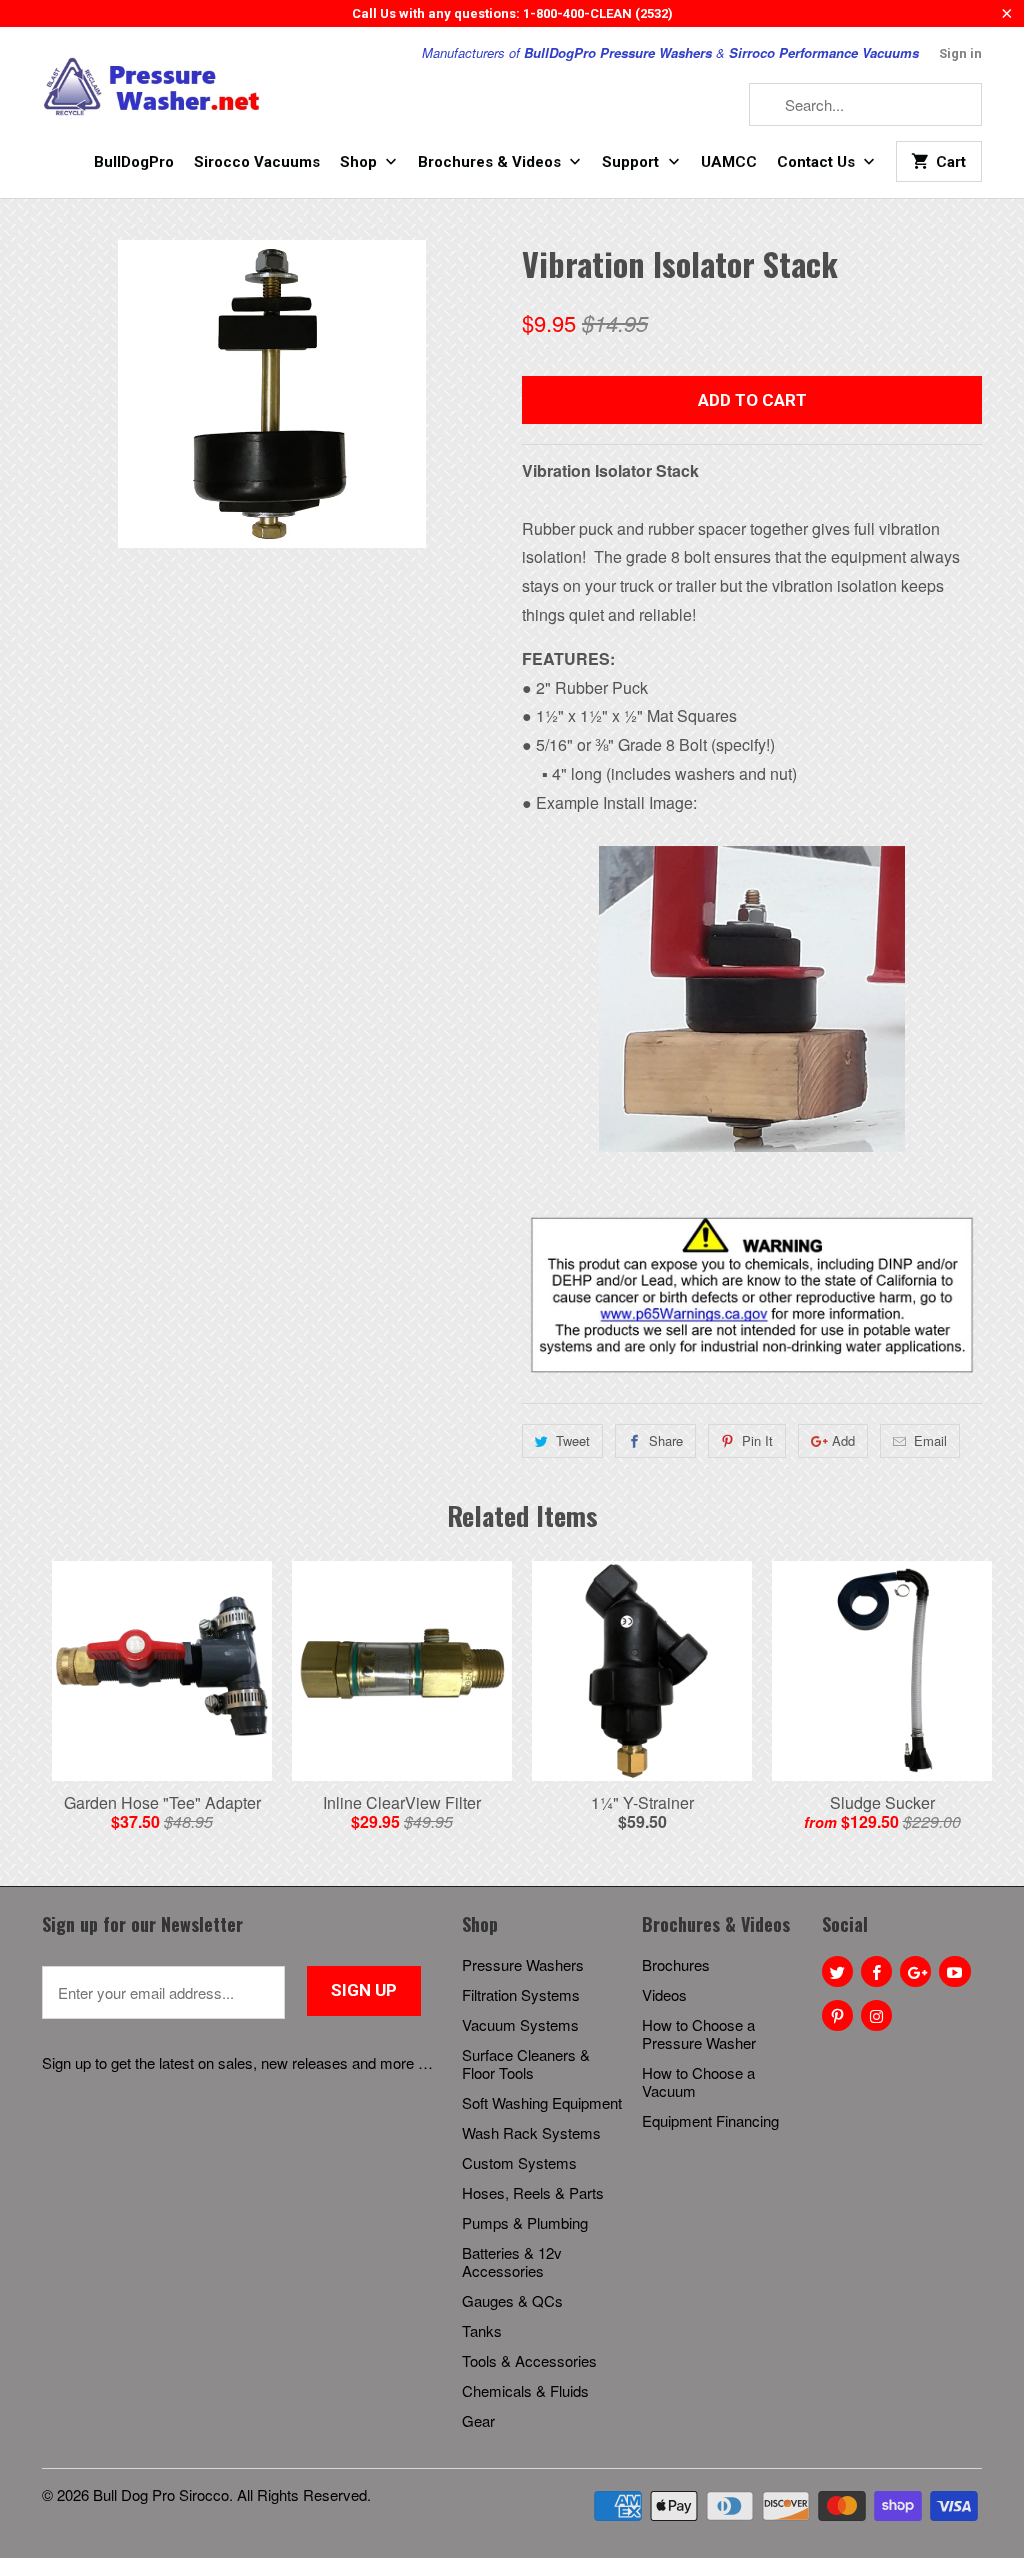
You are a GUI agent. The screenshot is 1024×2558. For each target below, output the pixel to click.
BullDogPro (134, 162)
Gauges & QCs (512, 2300)
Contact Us (818, 162)
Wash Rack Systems (531, 2132)
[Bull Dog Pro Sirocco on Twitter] (837, 1971)
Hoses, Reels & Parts (533, 2192)
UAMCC (729, 162)
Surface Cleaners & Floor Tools (526, 2063)
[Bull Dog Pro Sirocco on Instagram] (876, 2015)
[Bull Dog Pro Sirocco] (152, 87)
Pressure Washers (523, 1964)
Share (666, 1440)
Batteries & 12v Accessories (512, 2261)
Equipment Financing (710, 2120)
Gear (478, 2420)
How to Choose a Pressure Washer (699, 2033)
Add (843, 1440)
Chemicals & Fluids (525, 2390)
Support (632, 162)
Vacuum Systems (520, 2024)
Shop (360, 162)
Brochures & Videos (491, 162)
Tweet (573, 1440)
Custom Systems (519, 2162)
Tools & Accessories (529, 2360)
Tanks (482, 2330)
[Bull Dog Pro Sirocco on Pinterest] (837, 2015)
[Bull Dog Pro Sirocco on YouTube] (954, 1971)
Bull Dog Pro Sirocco (161, 2494)
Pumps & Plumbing (525, 2222)
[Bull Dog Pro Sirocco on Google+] (915, 1971)
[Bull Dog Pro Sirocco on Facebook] (876, 1971)
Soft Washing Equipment (542, 2102)
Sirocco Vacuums (257, 162)
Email (930, 1440)
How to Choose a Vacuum (698, 2081)
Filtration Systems (521, 1994)
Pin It (757, 1440)
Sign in (960, 53)
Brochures (676, 1964)
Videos (664, 1994)
